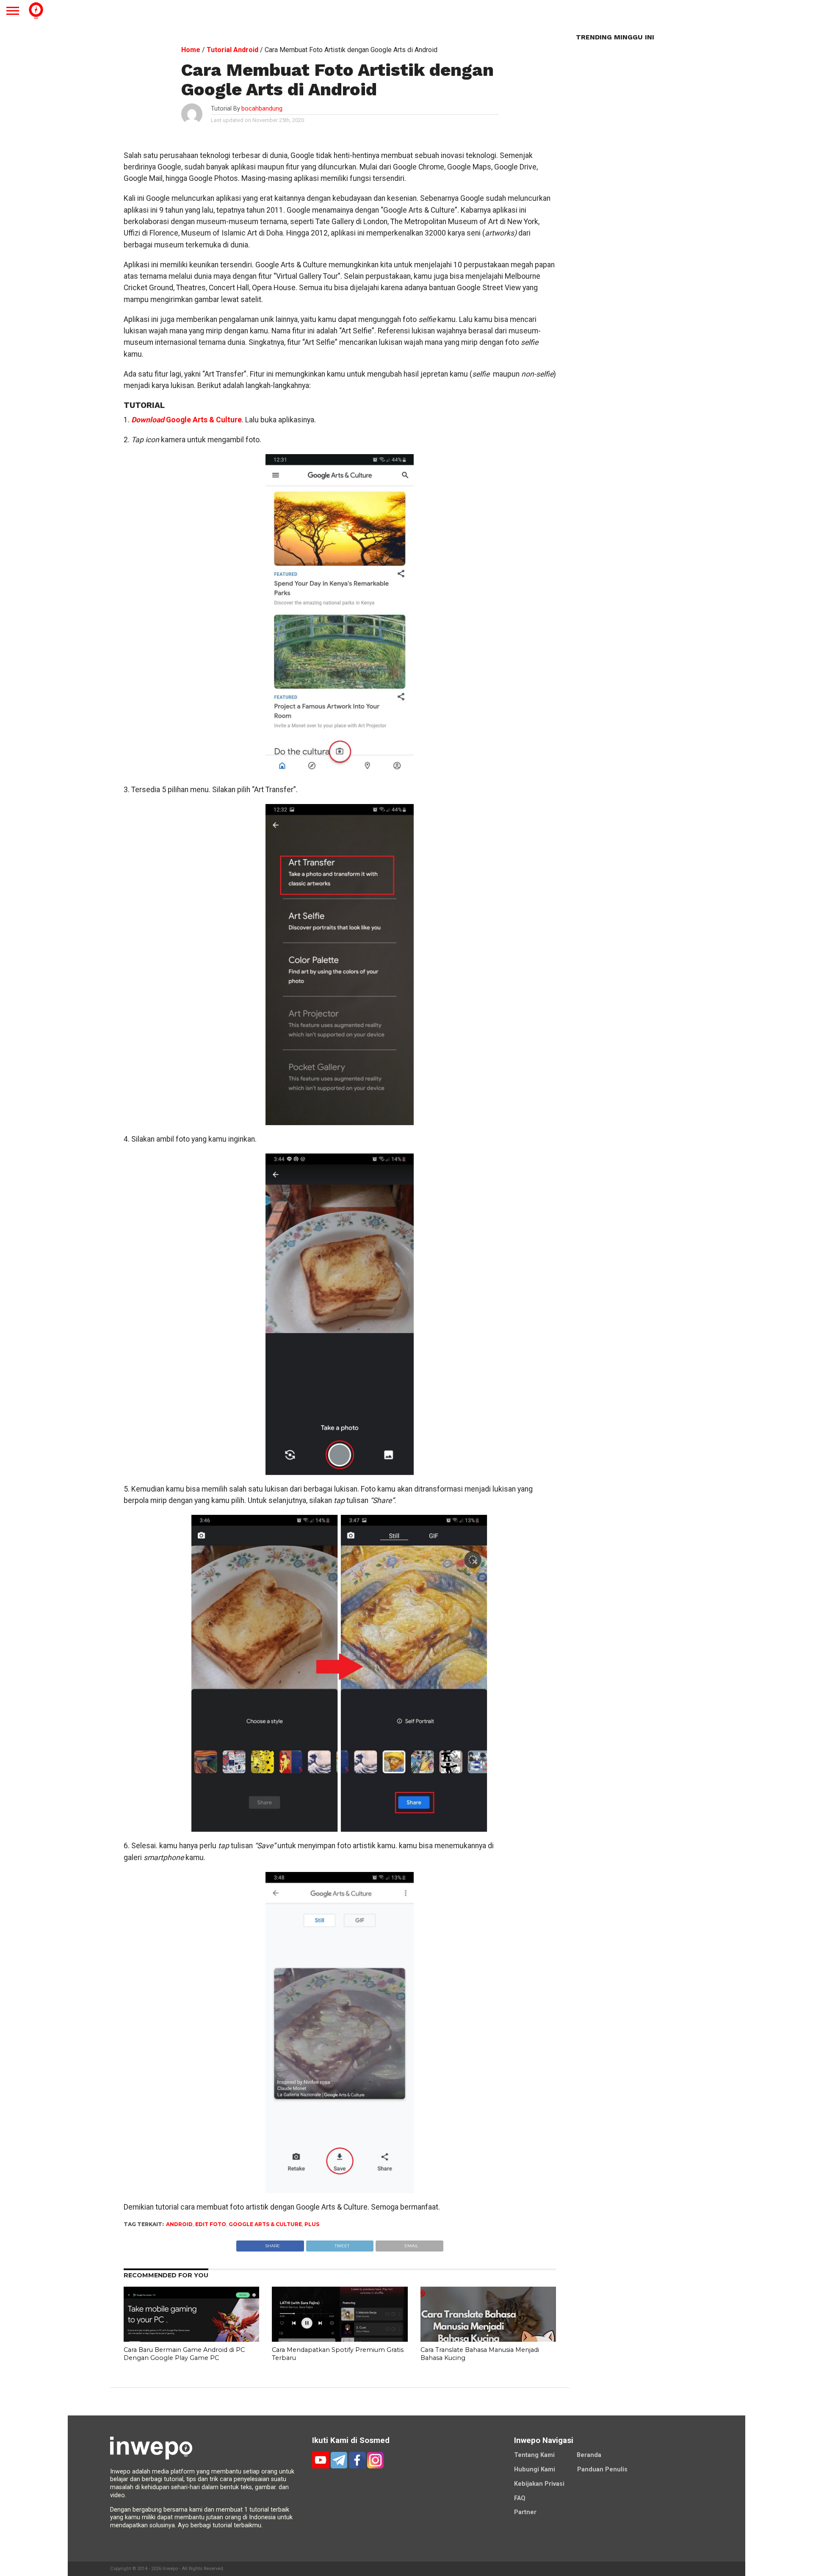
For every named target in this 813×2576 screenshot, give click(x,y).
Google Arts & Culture (187, 420)
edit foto (211, 2224)
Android (179, 2224)
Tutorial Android (232, 50)
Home (191, 50)
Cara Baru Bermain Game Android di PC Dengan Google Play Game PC (184, 2354)
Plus (312, 2224)
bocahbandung (262, 109)
